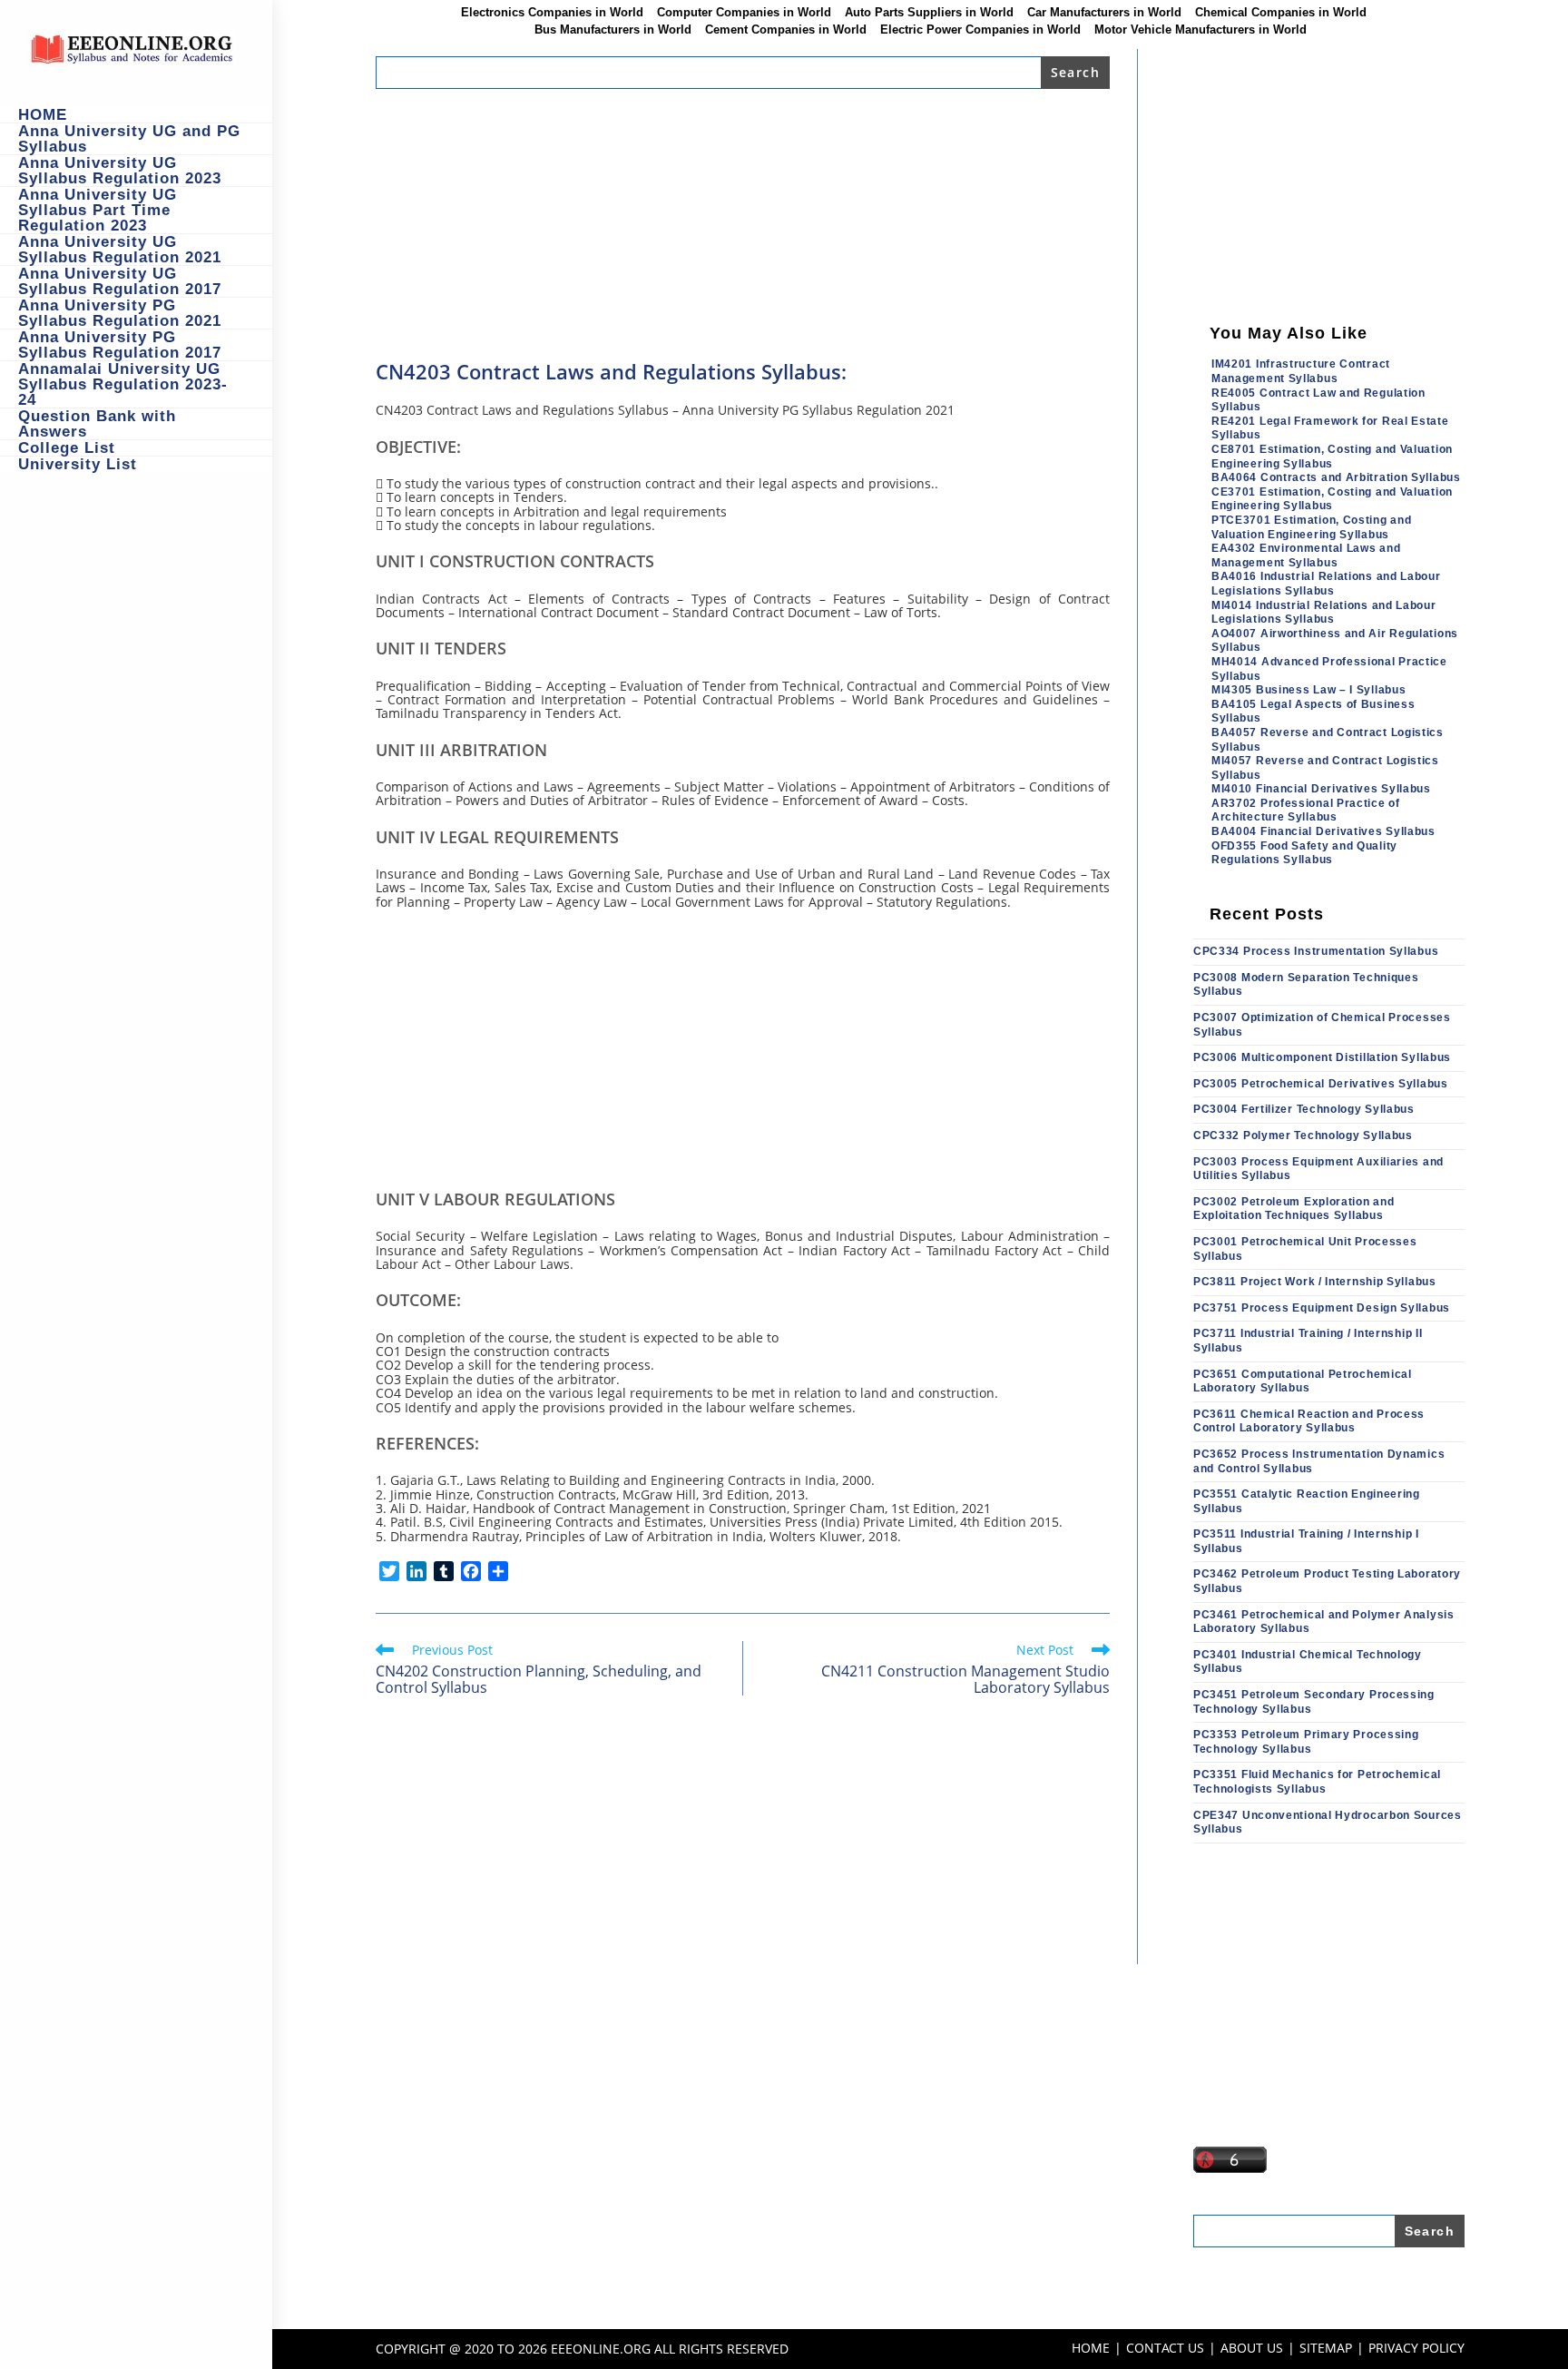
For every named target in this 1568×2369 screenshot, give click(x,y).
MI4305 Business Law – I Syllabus (1308, 690)
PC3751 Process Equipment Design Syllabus (1322, 1308)
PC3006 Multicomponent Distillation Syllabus (1322, 1057)
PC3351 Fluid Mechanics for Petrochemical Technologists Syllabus (1317, 1782)
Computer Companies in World (744, 13)
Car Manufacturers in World (1104, 13)
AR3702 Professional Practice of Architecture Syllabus (1306, 811)
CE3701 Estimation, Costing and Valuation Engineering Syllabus (1332, 499)
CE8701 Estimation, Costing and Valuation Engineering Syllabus (1332, 457)
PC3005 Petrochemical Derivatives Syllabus (1321, 1084)
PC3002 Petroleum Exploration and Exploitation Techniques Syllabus (1294, 1209)
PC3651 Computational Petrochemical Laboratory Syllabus (1303, 1381)
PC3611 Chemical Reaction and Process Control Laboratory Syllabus (1309, 1421)
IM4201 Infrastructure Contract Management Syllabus (1301, 371)
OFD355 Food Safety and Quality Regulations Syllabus (1304, 853)
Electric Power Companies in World (980, 30)
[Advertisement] (743, 223)
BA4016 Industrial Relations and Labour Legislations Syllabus (1326, 584)
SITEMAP (1326, 2348)
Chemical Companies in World (1281, 13)
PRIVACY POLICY (1416, 2348)
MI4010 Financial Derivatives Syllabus (1321, 789)
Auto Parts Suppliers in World (929, 13)
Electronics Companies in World (552, 13)
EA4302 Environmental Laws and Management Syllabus (1306, 555)
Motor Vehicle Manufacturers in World (1200, 30)
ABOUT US (1252, 2348)
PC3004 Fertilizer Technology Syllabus (1304, 1109)
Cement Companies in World (786, 30)
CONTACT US (1165, 2348)
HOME (1091, 2348)
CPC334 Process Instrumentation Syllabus (1316, 951)
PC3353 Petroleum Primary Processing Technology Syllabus (1306, 1742)
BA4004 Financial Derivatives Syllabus (1323, 831)
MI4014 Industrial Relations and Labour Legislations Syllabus (1324, 613)
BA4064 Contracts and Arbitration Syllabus (1336, 477)
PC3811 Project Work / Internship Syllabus (1315, 1282)
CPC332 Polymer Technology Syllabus (1303, 1135)
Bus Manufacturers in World (613, 30)
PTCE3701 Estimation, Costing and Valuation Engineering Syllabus (1311, 527)
